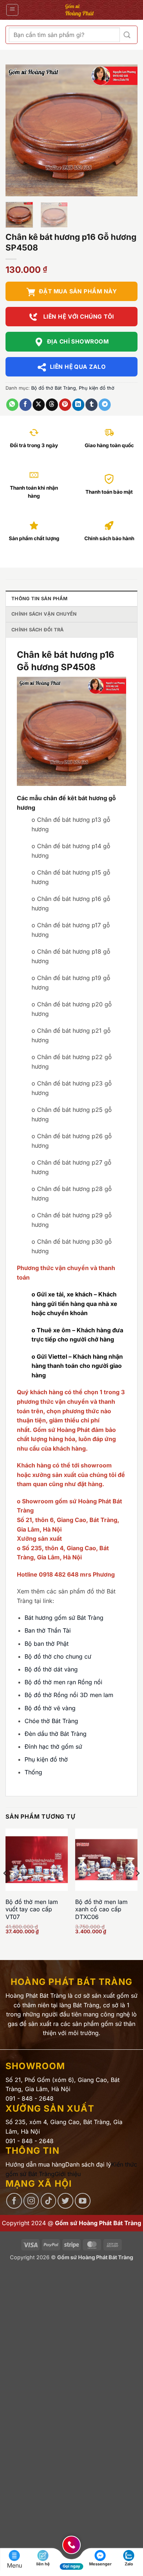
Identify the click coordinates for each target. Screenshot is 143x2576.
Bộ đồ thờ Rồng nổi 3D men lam (69, 1695)
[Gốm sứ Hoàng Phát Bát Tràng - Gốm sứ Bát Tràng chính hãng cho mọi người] (79, 10)
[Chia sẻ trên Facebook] (25, 405)
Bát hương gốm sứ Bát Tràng (64, 1618)
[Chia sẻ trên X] (39, 405)
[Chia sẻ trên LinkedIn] (78, 405)
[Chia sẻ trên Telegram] (105, 405)
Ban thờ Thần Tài (48, 1630)
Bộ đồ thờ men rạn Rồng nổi (63, 1682)
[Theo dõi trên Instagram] (31, 2201)
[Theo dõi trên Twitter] (65, 2201)
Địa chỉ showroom (78, 342)
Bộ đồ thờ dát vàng (51, 1669)
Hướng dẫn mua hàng (35, 2164)
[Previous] (17, 130)
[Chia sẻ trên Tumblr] (91, 405)
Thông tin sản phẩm (40, 599)
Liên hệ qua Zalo (78, 367)
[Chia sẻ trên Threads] (52, 405)
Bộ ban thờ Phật (47, 1644)
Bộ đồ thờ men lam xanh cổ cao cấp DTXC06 (101, 1909)
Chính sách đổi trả (38, 630)
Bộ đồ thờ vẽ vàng (50, 1708)
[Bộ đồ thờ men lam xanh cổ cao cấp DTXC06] (106, 1860)
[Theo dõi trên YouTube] (83, 2201)
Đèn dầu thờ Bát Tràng (56, 1734)
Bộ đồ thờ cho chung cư (58, 1656)
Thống (33, 1772)
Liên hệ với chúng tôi (78, 317)
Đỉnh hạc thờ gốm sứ (53, 1747)
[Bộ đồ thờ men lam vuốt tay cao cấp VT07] (37, 1860)
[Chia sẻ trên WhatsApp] (12, 405)
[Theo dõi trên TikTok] (49, 2201)
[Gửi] (127, 35)
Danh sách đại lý (88, 2164)
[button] (12, 10)
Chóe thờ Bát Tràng (51, 1721)
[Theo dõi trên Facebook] (14, 2201)
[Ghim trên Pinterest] (65, 405)
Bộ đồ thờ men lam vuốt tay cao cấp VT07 (32, 1909)
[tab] (71, 598)
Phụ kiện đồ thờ (97, 388)
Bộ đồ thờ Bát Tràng (54, 388)
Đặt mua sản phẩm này (78, 291)
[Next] (126, 130)
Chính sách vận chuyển (44, 614)
